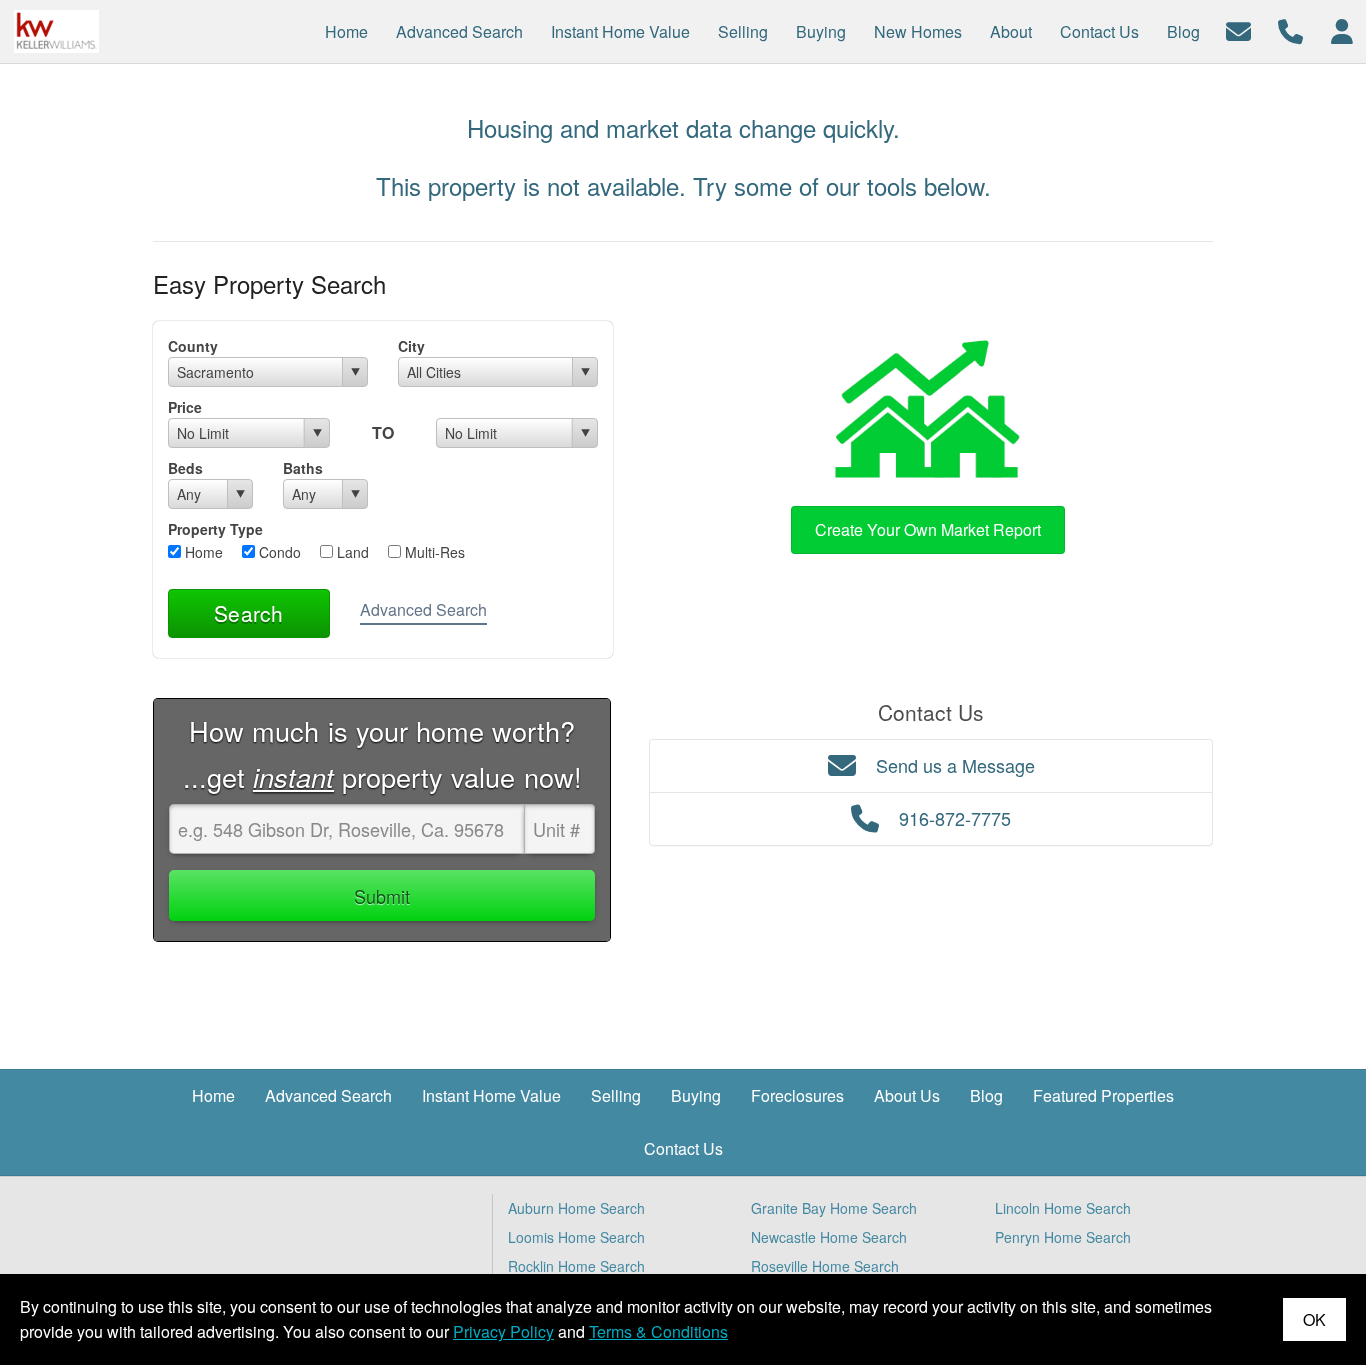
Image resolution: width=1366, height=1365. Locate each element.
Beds (185, 468)
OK (1314, 1319)
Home (202, 552)
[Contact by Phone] (1290, 29)
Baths (303, 468)
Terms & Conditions (658, 1331)
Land (351, 552)
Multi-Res (433, 552)
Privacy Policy (503, 1331)
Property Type (215, 529)
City (411, 346)
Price (185, 407)
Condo (278, 552)
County (193, 346)
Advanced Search (423, 609)
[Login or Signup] (1342, 29)
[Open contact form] (1238, 29)
